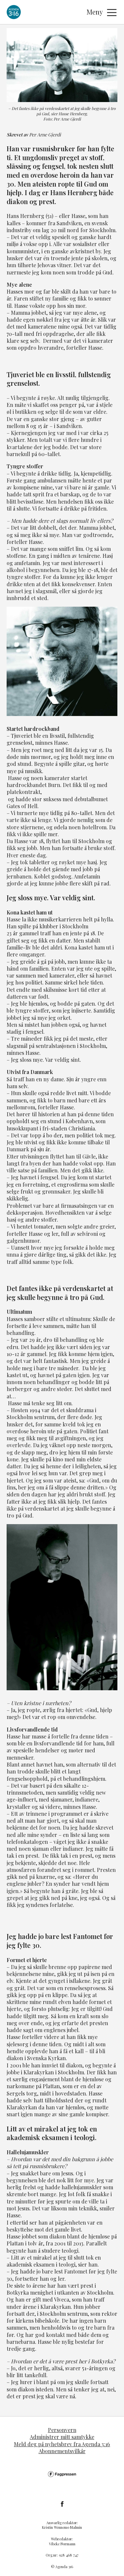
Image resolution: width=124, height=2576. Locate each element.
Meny (95, 12)
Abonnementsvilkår (62, 2451)
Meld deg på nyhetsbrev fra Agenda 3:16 (62, 2444)
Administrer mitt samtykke (62, 2437)
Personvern (62, 2430)
